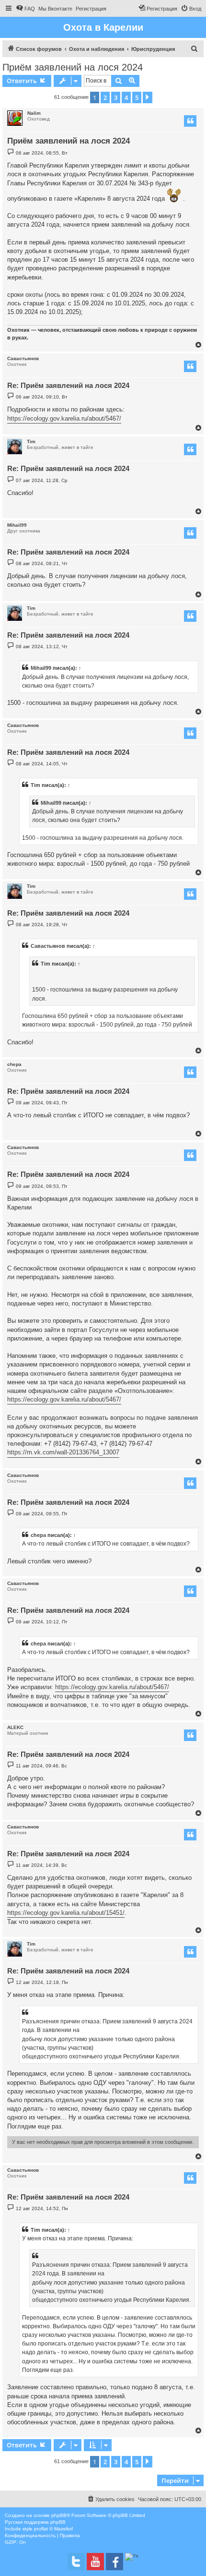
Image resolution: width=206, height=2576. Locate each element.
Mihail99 (17, 525)
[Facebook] (114, 2562)
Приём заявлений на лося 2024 (73, 67)
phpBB (59, 2515)
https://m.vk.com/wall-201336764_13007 (63, 1452)
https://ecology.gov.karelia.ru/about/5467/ (64, 418)
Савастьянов (23, 358)
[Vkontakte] (76, 2562)
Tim (31, 441)
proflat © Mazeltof (53, 2529)
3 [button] (116, 97)
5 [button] (137, 97)
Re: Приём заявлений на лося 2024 (68, 385)
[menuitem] (25, 9)
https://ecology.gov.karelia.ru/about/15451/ (66, 1913)
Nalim (34, 113)
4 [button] (126, 97)
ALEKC (15, 1727)
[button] (148, 97)
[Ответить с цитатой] (190, 121)
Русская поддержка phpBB (35, 2522)
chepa (14, 1064)
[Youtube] (95, 2562)
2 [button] (105, 97)
